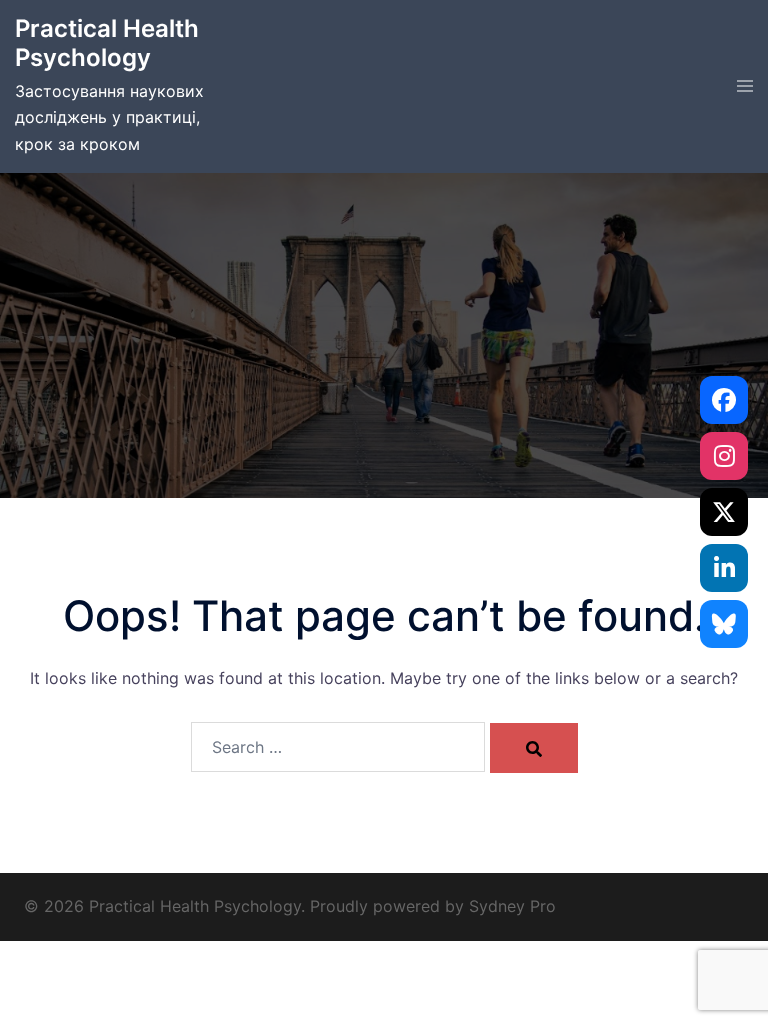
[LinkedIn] (724, 568)
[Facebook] (724, 400)
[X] (724, 512)
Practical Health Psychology (107, 43)
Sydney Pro (512, 906)
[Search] (534, 748)
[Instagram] (724, 456)
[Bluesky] (724, 624)
